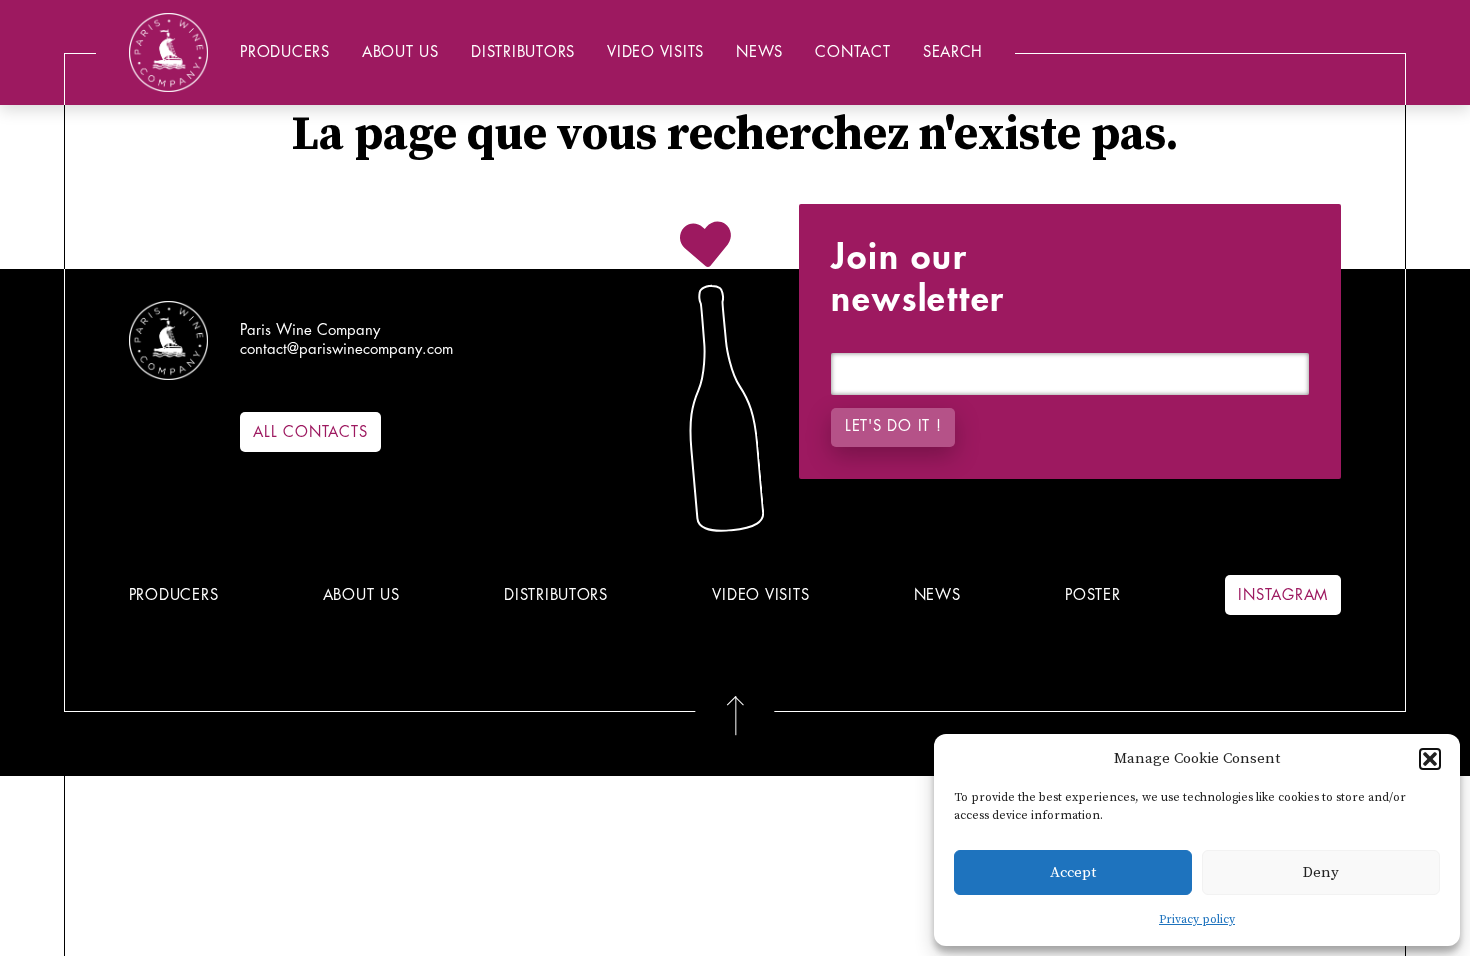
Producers (285, 52)
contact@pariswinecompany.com (346, 349)
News (759, 52)
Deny (1321, 872)
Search (953, 52)
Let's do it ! (893, 426)
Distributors (523, 52)
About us (400, 52)
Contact (852, 52)
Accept (1073, 872)
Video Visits (655, 52)
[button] (1430, 759)
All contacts (310, 432)
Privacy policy (1197, 919)
